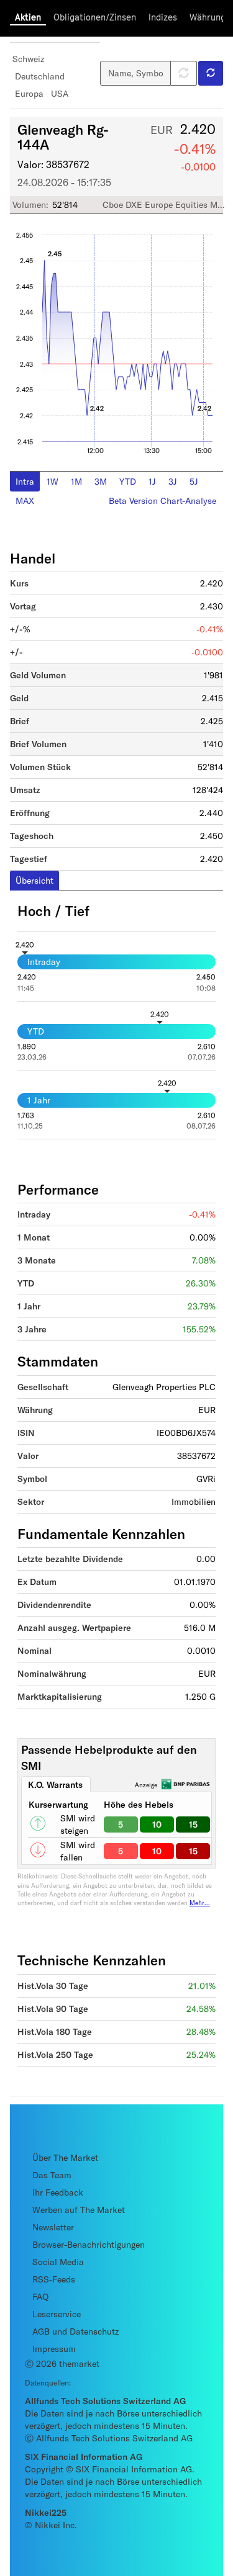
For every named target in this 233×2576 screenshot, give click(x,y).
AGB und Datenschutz (75, 2331)
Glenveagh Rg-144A (63, 137)
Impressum (54, 2349)
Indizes (163, 17)
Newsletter (53, 2227)
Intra (25, 481)
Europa (29, 93)
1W (53, 481)
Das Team (52, 2175)
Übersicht (34, 880)
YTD (128, 481)
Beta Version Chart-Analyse (162, 500)
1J (152, 481)
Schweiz (28, 59)
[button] (211, 73)
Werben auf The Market (79, 2210)
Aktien (28, 17)
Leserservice (57, 2314)
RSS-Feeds (54, 2279)
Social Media (58, 2262)
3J (173, 481)
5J (194, 481)
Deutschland (40, 76)
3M (101, 481)
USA (60, 93)
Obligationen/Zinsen (95, 17)
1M (76, 481)
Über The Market (65, 2157)
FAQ (40, 2296)
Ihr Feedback (58, 2192)
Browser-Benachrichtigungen (89, 2244)
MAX (25, 500)
